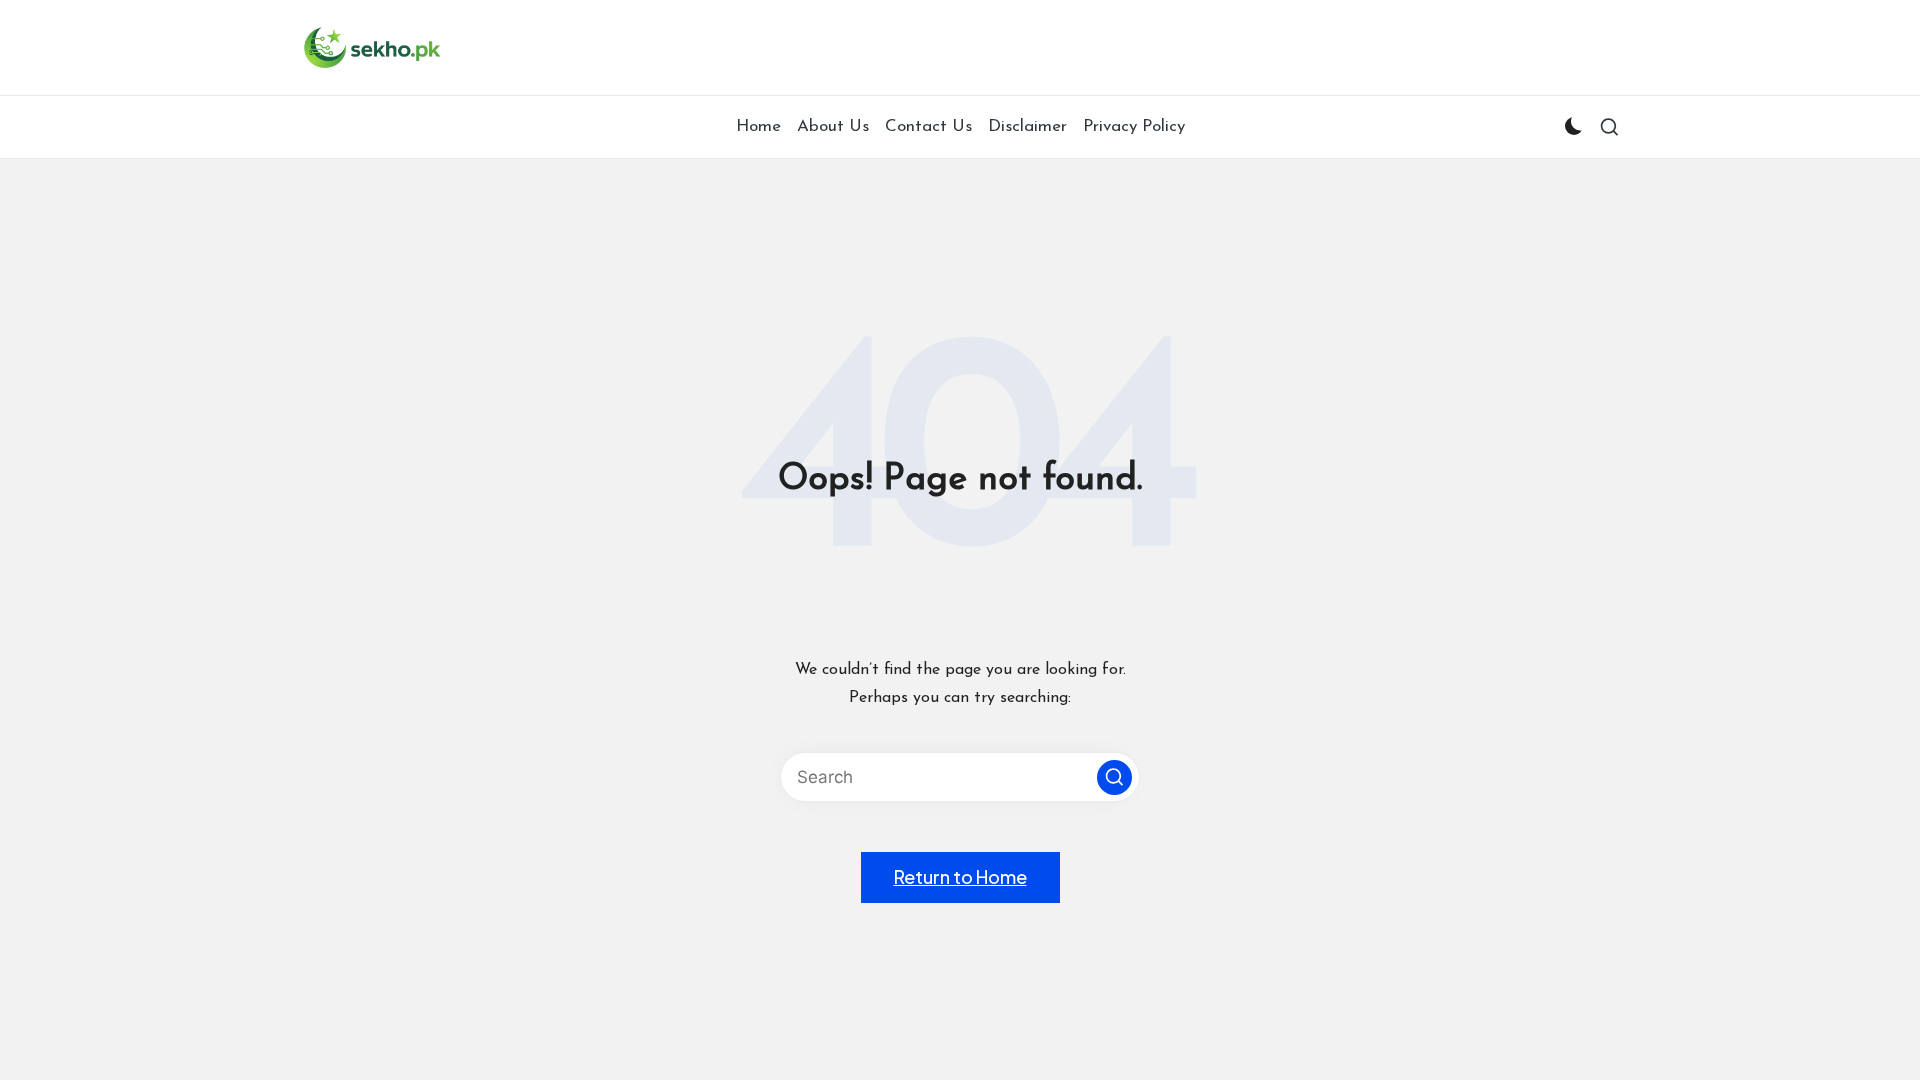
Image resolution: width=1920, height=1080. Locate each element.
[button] (1114, 777)
